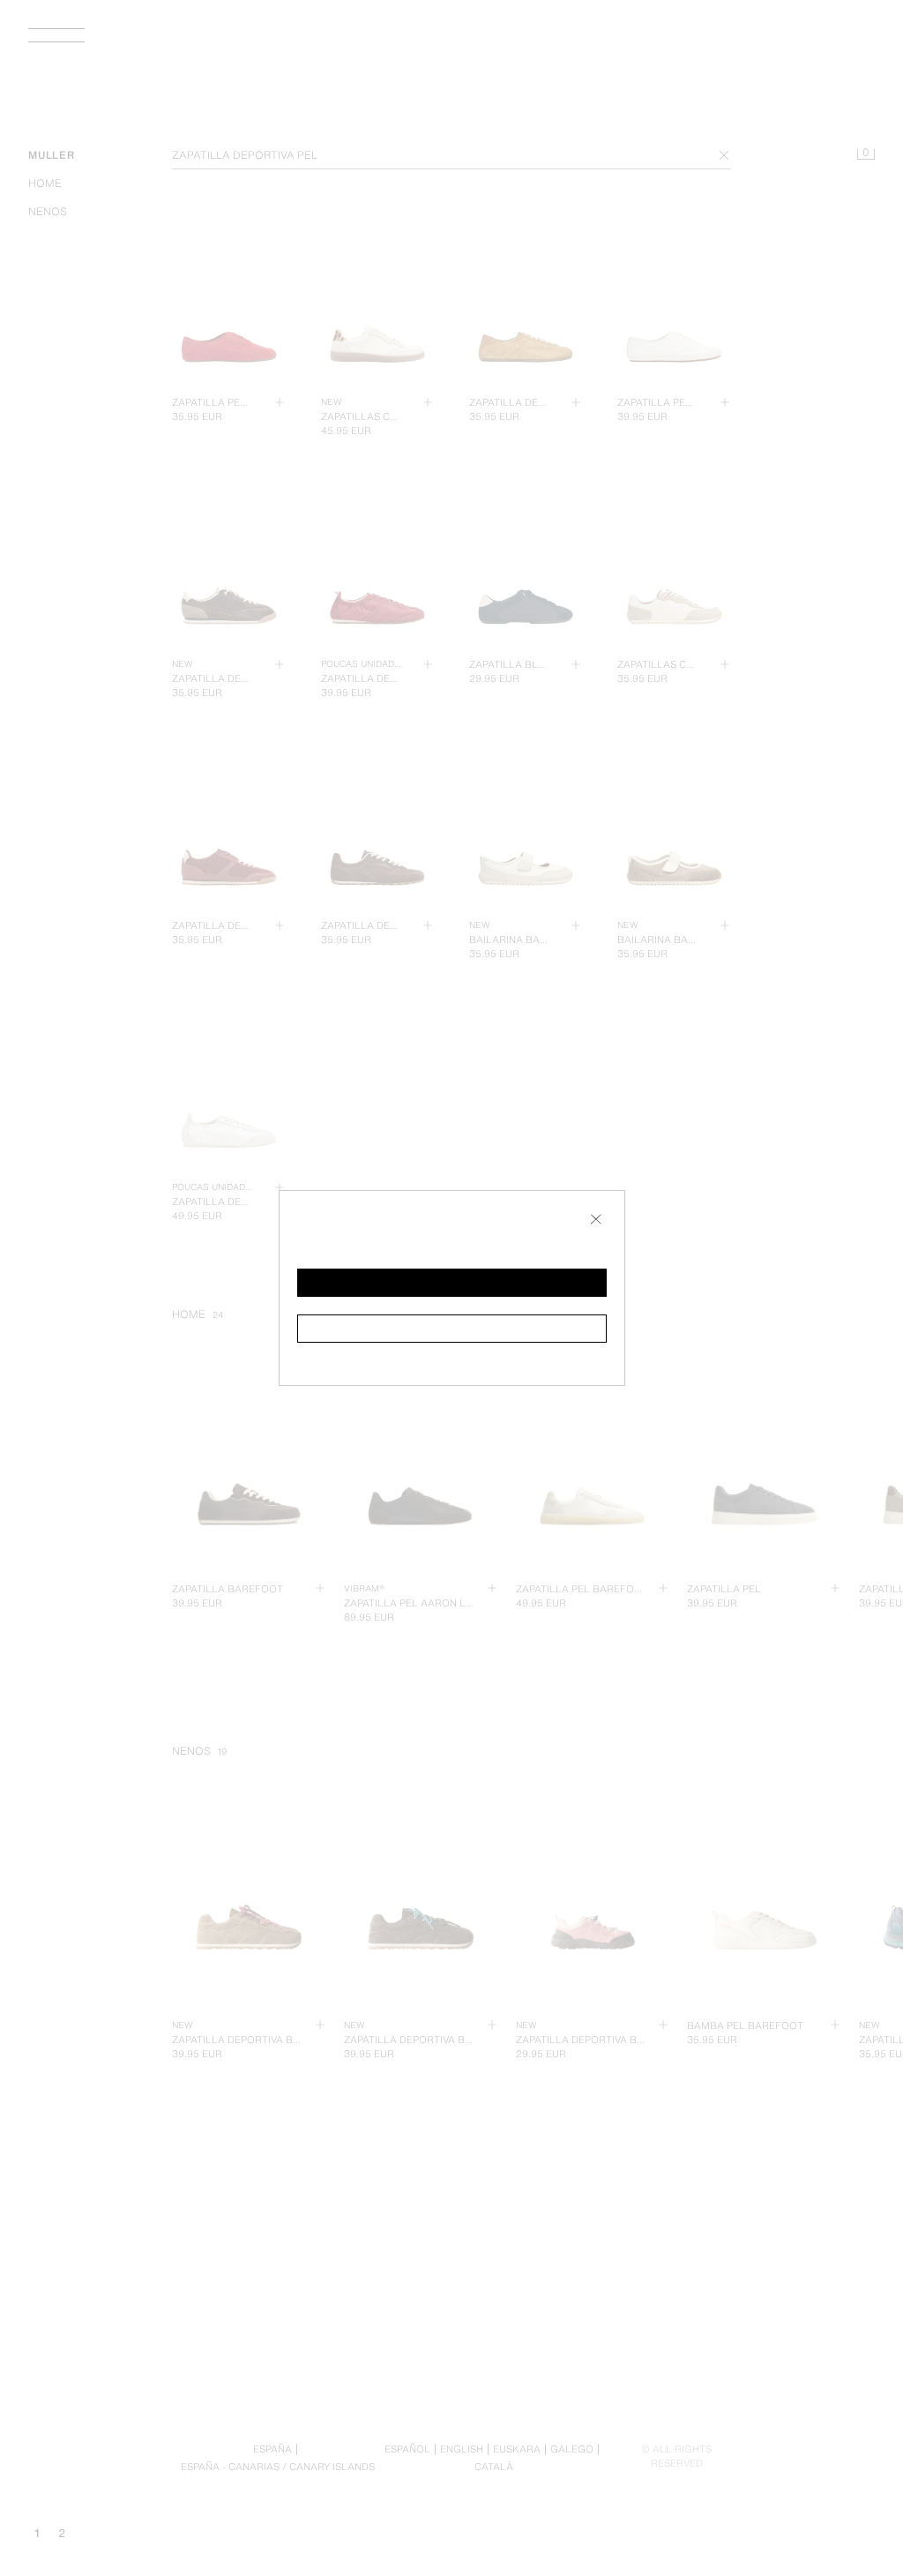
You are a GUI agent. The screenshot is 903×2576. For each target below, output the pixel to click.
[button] (452, 1283)
